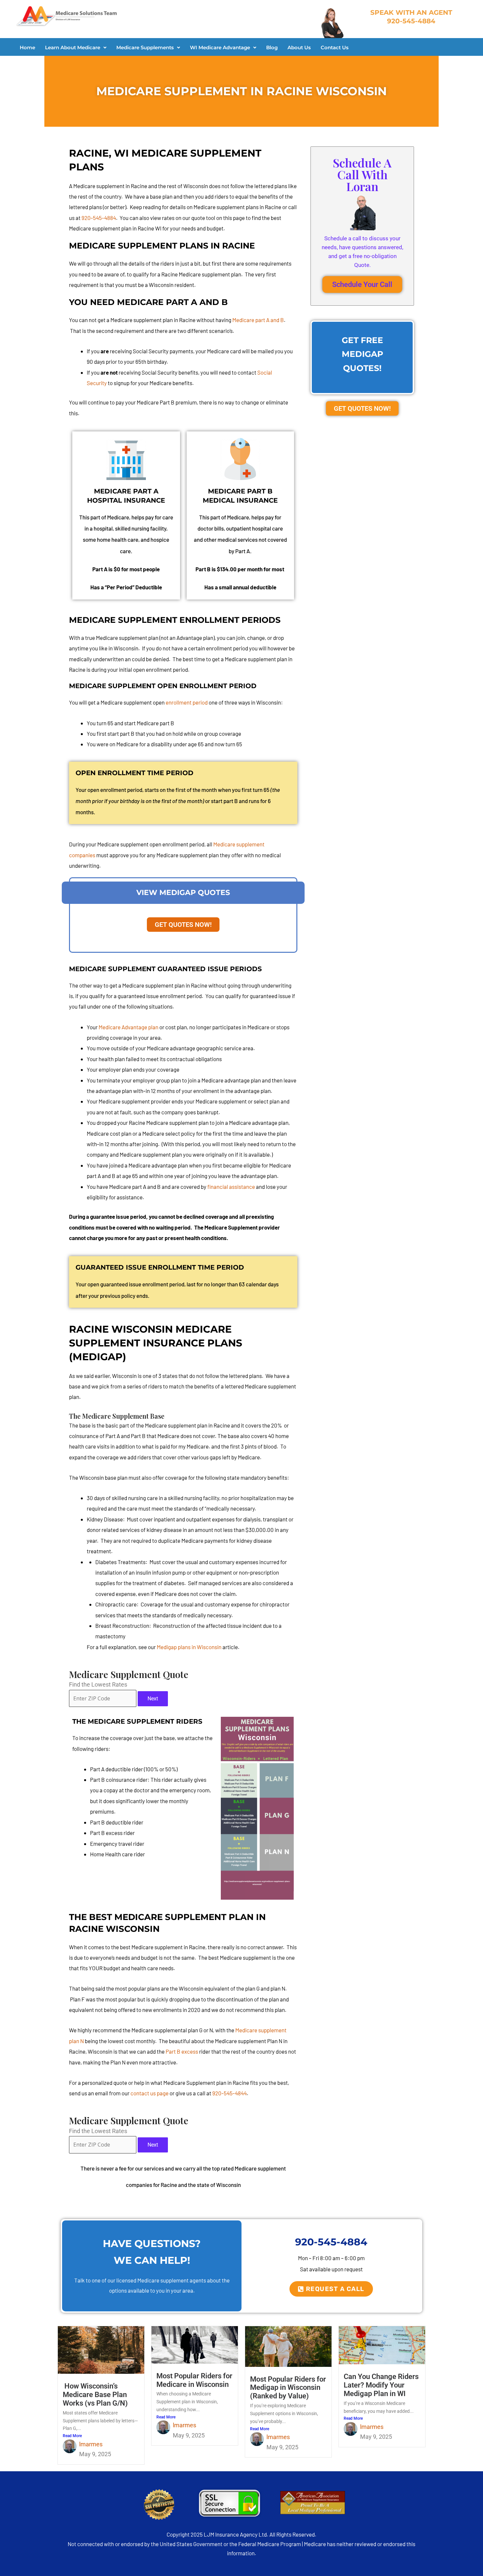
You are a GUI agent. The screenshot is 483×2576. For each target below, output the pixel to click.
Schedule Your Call (362, 284)
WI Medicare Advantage (220, 47)
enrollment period (187, 702)
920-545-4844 (230, 2093)
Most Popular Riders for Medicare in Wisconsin (194, 2380)
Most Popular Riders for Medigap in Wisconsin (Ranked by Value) (288, 2388)
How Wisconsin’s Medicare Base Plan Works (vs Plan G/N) (95, 2395)
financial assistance (231, 1187)
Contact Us (335, 47)
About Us (299, 47)
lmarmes (91, 2444)
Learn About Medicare (73, 47)
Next (153, 1699)
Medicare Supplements (145, 47)
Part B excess (182, 2051)
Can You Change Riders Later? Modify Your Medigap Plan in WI (381, 2385)
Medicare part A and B (258, 320)
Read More (72, 2436)
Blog (272, 47)
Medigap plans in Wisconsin (189, 1647)
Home (27, 47)
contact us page (149, 2093)
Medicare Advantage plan (128, 1027)
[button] (76, 47)
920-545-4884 (99, 218)
